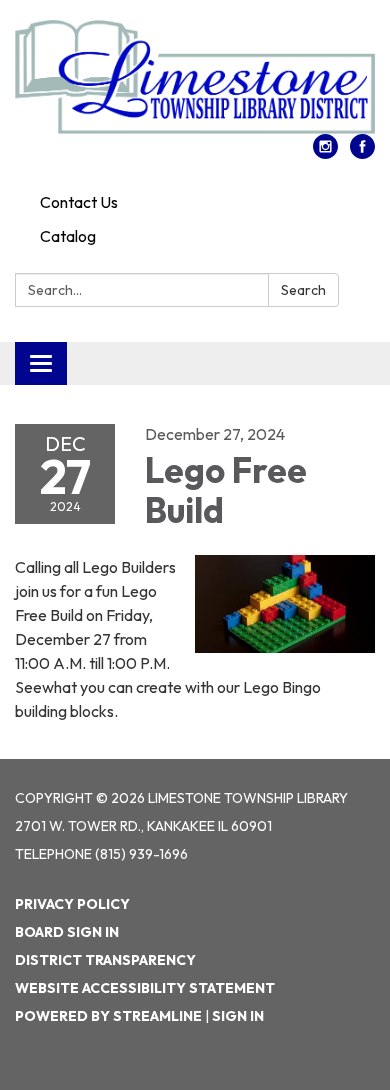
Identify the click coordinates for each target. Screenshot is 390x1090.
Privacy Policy (72, 904)
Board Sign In (67, 932)
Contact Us (79, 202)
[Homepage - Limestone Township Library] (195, 77)
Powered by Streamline (108, 1016)
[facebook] (362, 153)
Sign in (238, 1016)
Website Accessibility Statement (145, 988)
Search (303, 290)
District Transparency (105, 960)
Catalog (68, 236)
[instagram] (325, 153)
